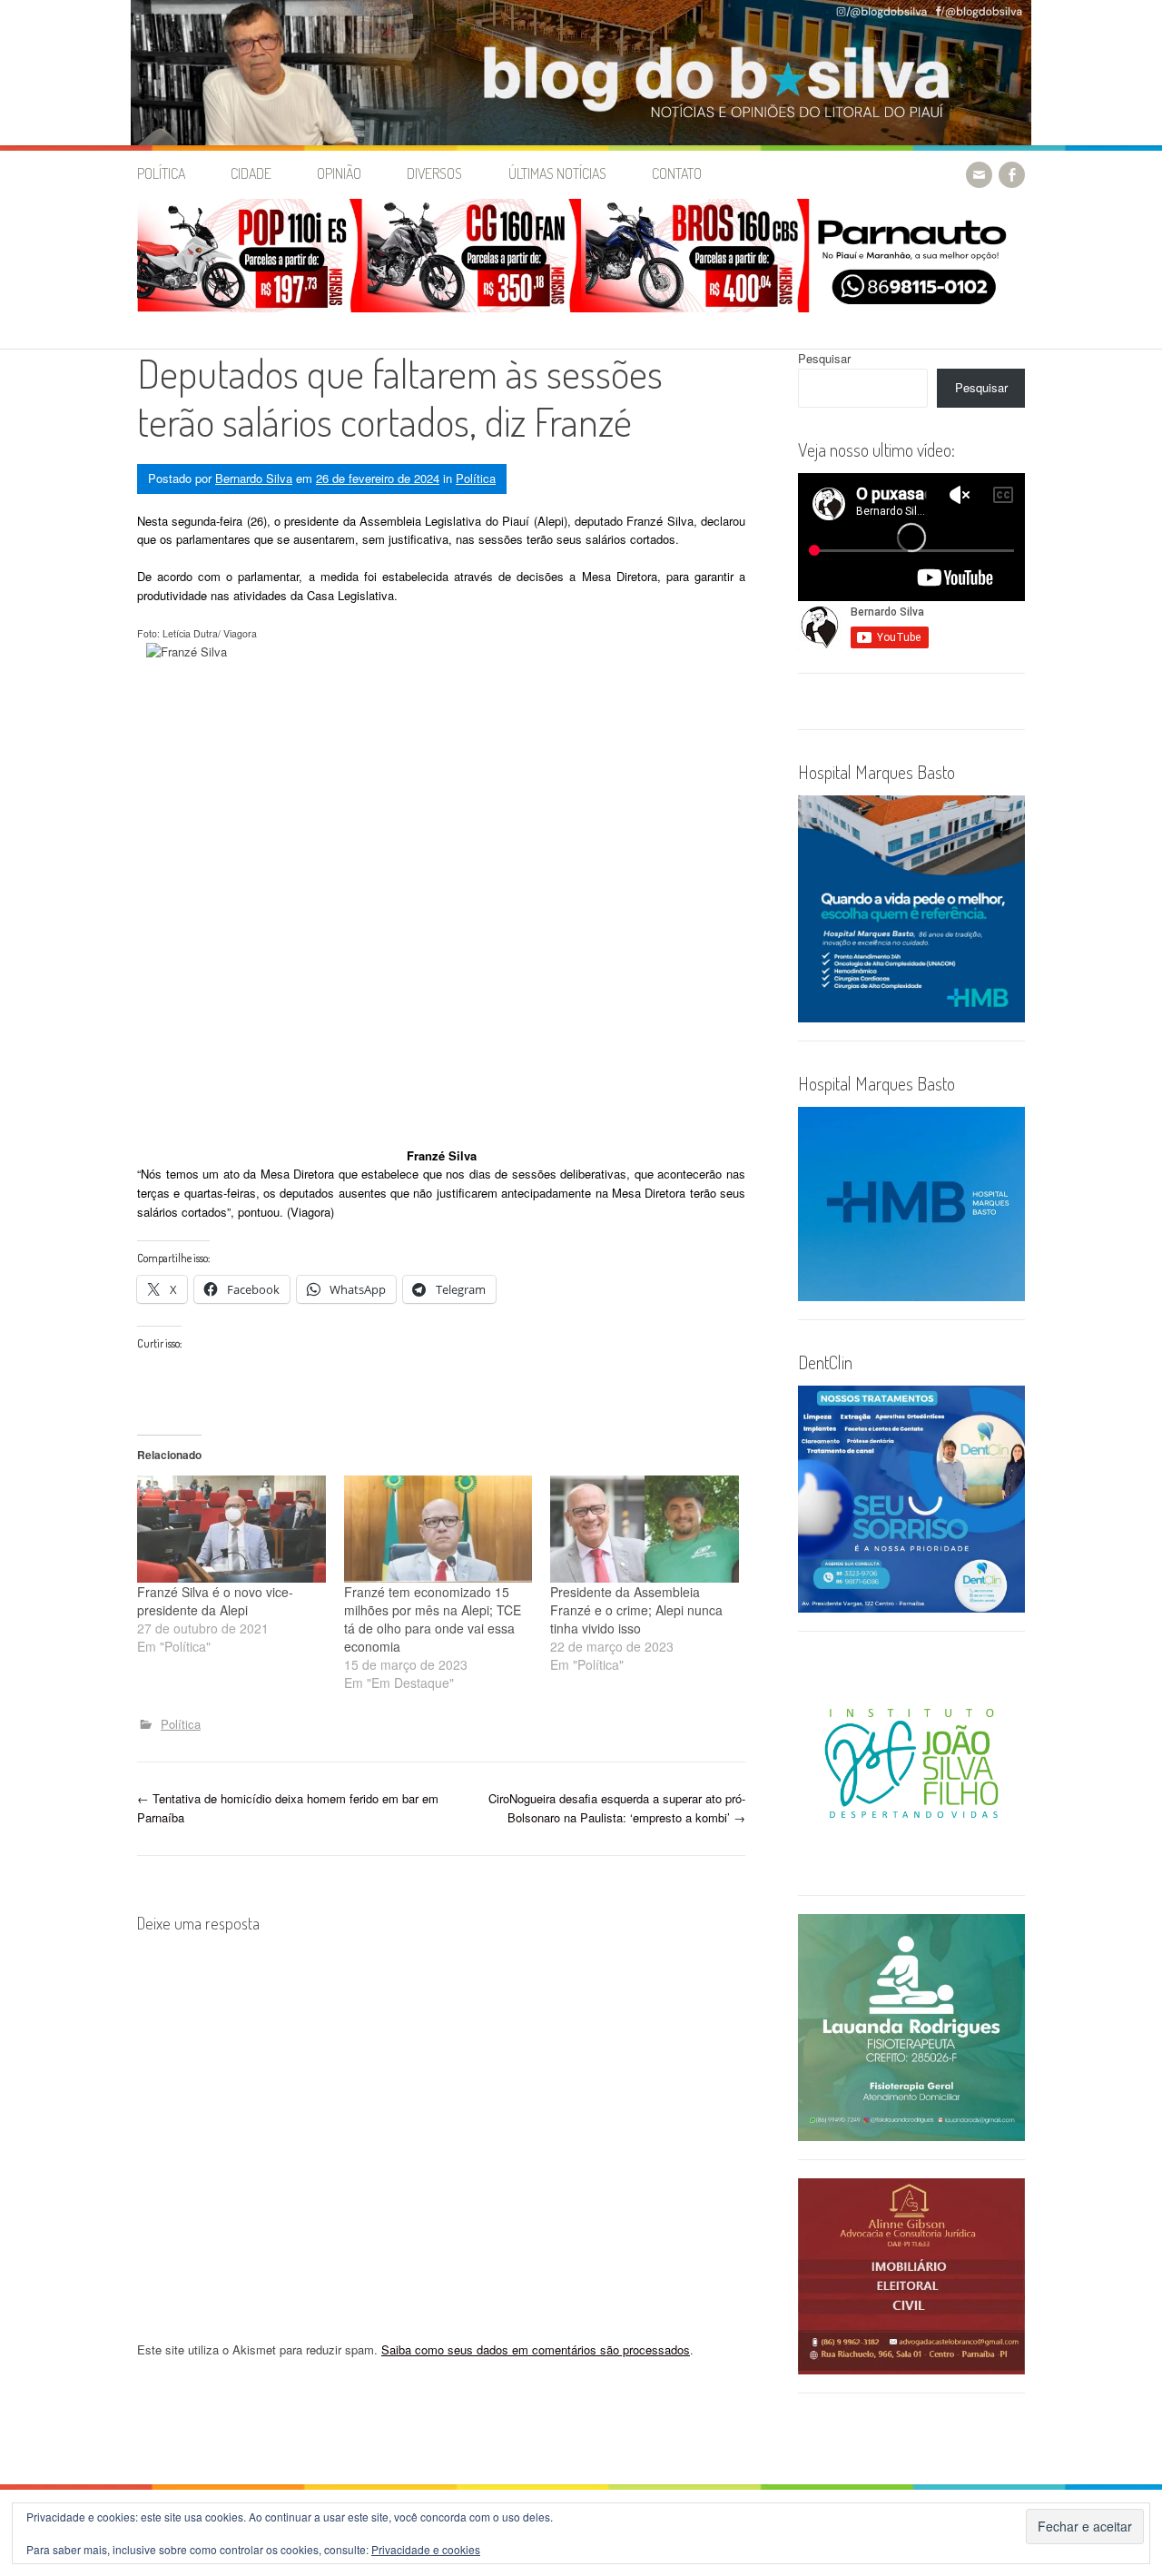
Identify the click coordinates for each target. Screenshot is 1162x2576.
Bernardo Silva (254, 478)
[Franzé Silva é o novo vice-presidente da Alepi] (231, 1530)
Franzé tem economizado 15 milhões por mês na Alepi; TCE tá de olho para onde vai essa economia (433, 1619)
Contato (677, 173)
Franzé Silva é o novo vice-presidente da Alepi (215, 1601)
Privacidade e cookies (426, 2549)
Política (161, 173)
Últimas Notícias (557, 173)
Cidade (251, 173)
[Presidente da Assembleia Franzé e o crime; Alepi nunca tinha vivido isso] (645, 1530)
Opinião (339, 173)
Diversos (434, 173)
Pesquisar (824, 358)
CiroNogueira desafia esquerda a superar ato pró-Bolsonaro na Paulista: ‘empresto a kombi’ (617, 1808)
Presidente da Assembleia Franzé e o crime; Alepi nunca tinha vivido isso (636, 1610)
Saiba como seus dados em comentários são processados (536, 2349)
